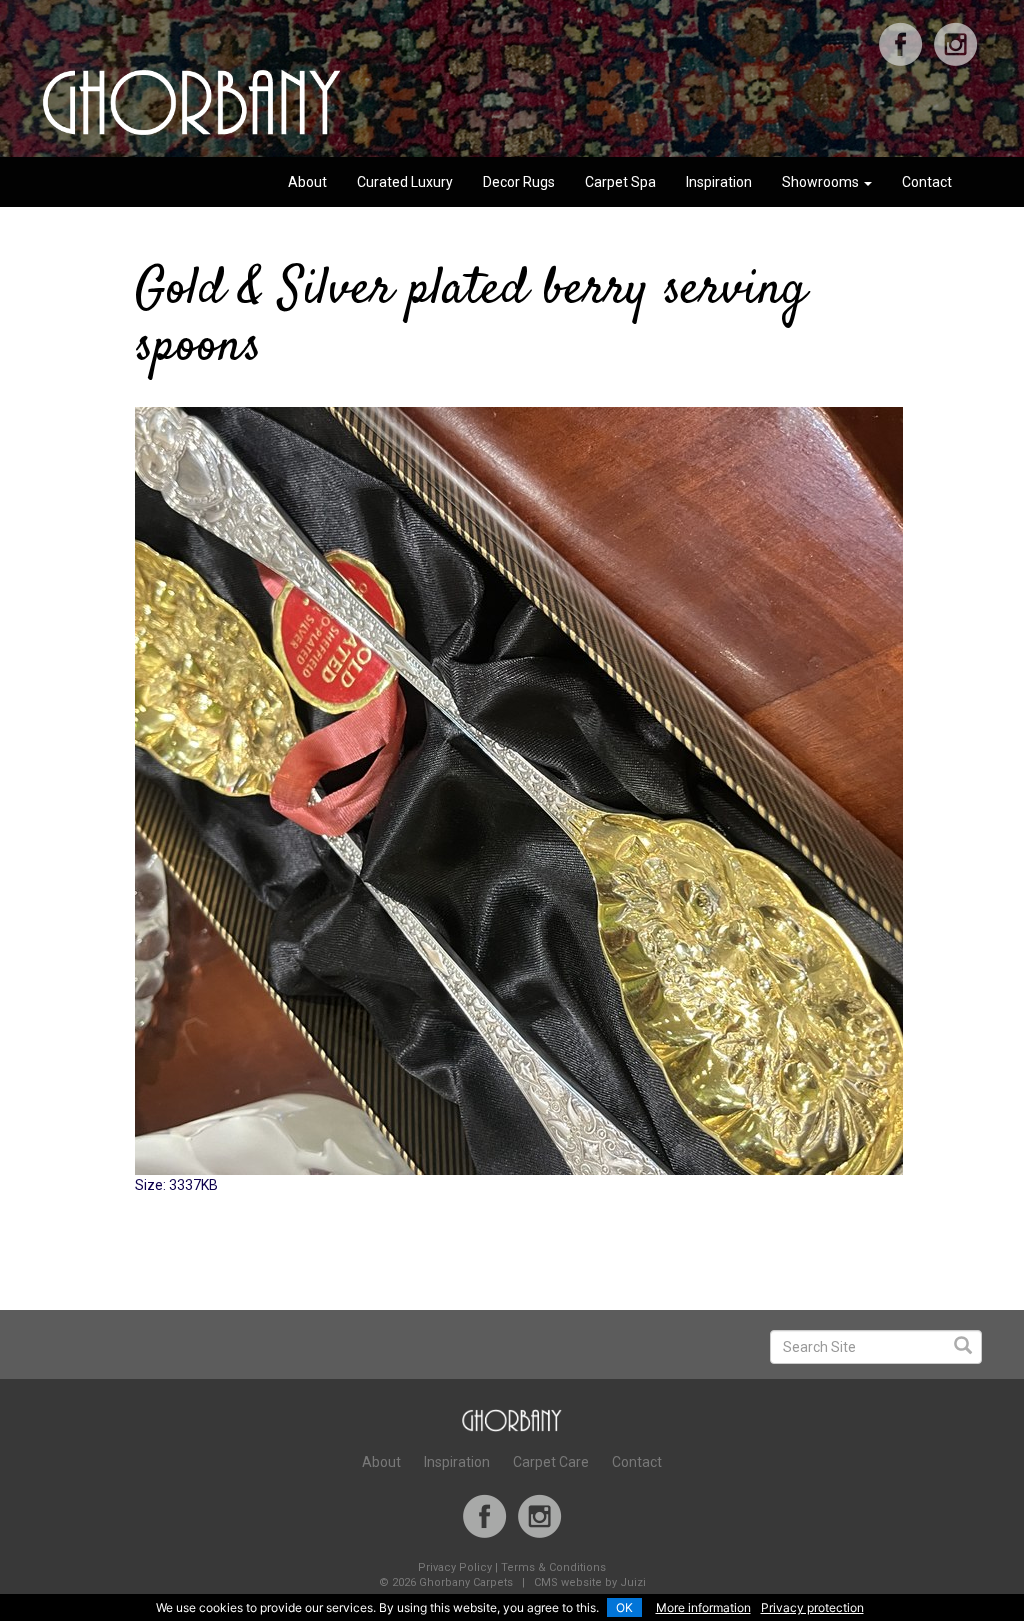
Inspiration (719, 182)
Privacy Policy (455, 1567)
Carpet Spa (620, 182)
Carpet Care (551, 1462)
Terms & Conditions (553, 1567)
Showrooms (822, 182)
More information (703, 1607)
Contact (927, 182)
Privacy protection (812, 1607)
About (307, 182)
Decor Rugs (519, 182)
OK (624, 1607)
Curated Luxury (405, 182)
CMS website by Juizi (590, 1582)
